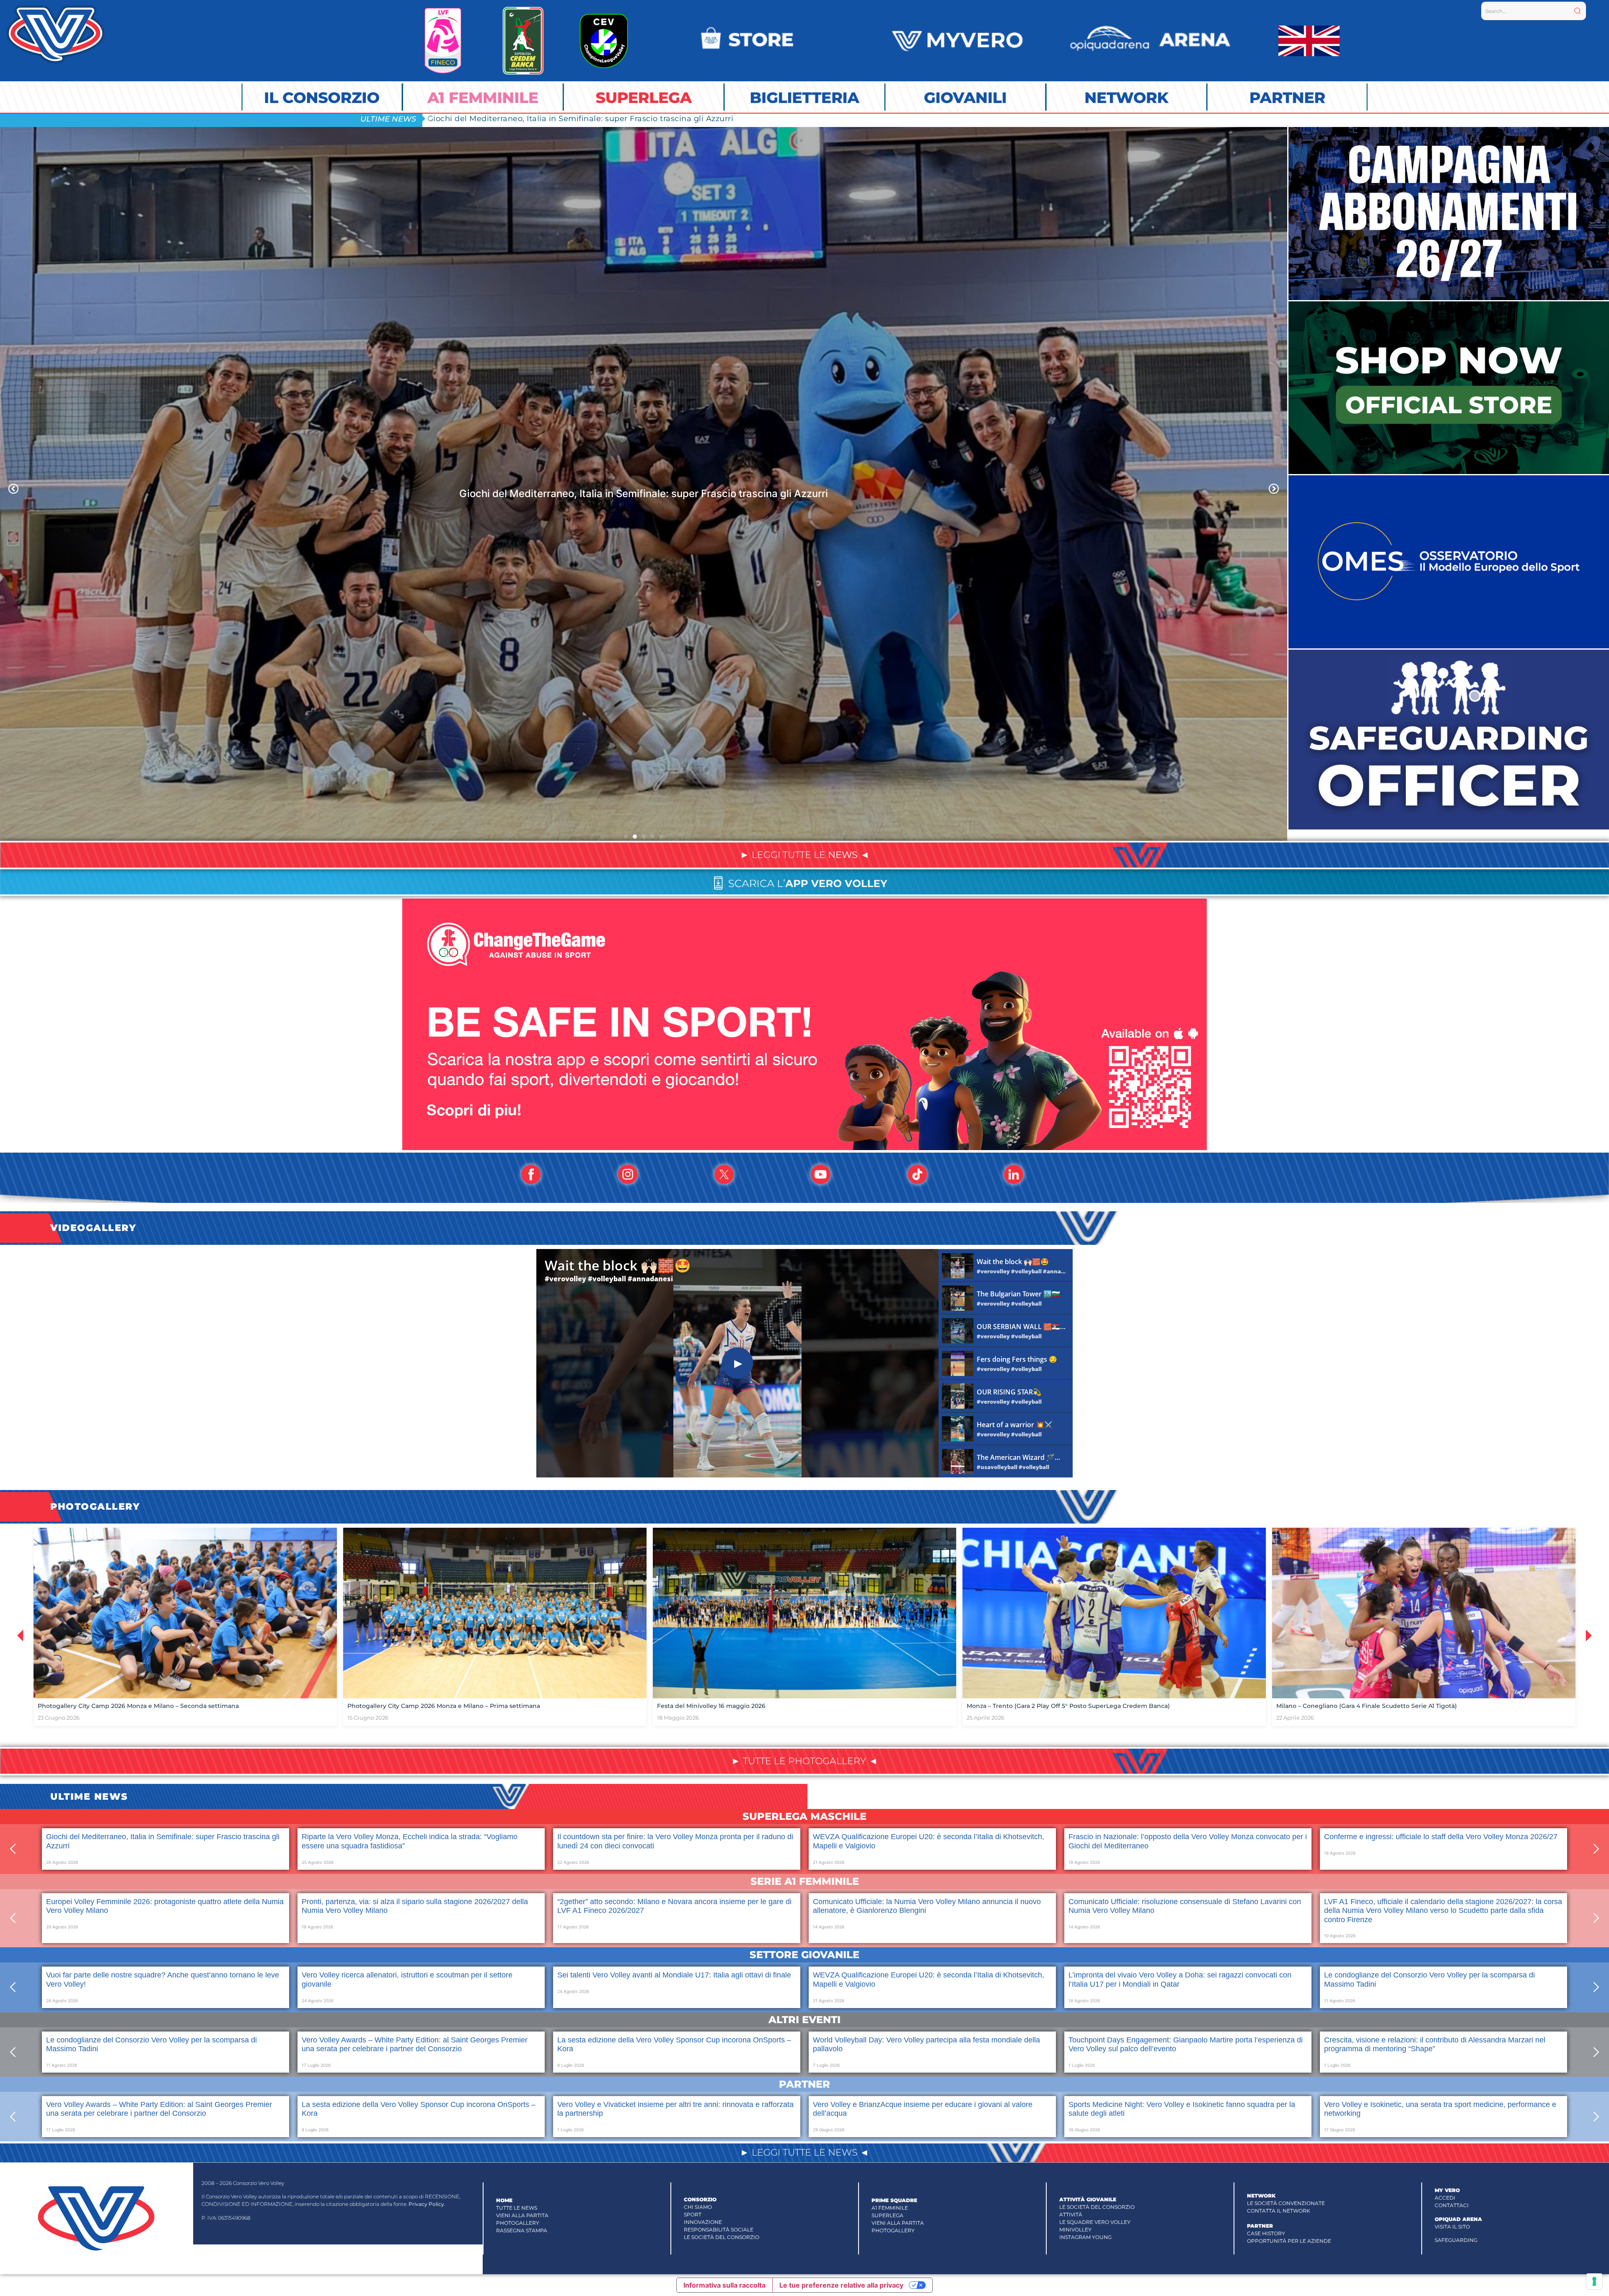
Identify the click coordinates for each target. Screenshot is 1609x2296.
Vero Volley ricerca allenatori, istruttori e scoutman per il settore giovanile (644, 494)
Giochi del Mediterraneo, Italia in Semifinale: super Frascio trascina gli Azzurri (581, 118)
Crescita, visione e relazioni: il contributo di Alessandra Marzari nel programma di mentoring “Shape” (1435, 2045)
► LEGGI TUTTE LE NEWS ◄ (804, 2152)
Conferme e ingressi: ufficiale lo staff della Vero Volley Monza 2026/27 (1441, 1837)
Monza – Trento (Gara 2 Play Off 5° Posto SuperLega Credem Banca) (1068, 1706)
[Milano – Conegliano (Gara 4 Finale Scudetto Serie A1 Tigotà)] (1424, 1613)
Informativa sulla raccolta (724, 2285)
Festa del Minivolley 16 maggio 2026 (711, 1706)
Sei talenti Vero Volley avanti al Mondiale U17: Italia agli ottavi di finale (674, 1975)
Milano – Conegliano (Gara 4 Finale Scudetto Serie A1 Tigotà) (1367, 1706)
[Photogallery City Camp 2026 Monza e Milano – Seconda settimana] (185, 1613)
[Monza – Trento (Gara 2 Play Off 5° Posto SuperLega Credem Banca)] (1114, 1613)
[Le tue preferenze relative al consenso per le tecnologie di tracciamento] (1594, 2281)
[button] (13, 489)
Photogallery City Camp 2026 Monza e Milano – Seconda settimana (138, 1706)
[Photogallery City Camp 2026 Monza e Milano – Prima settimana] (495, 1613)
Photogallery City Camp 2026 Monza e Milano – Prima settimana (444, 1706)
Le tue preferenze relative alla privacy (841, 2285)
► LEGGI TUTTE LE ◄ (805, 855)
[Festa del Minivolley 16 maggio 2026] (804, 1613)
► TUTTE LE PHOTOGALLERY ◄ (804, 1761)
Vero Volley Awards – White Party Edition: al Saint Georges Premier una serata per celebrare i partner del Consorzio (415, 2045)
